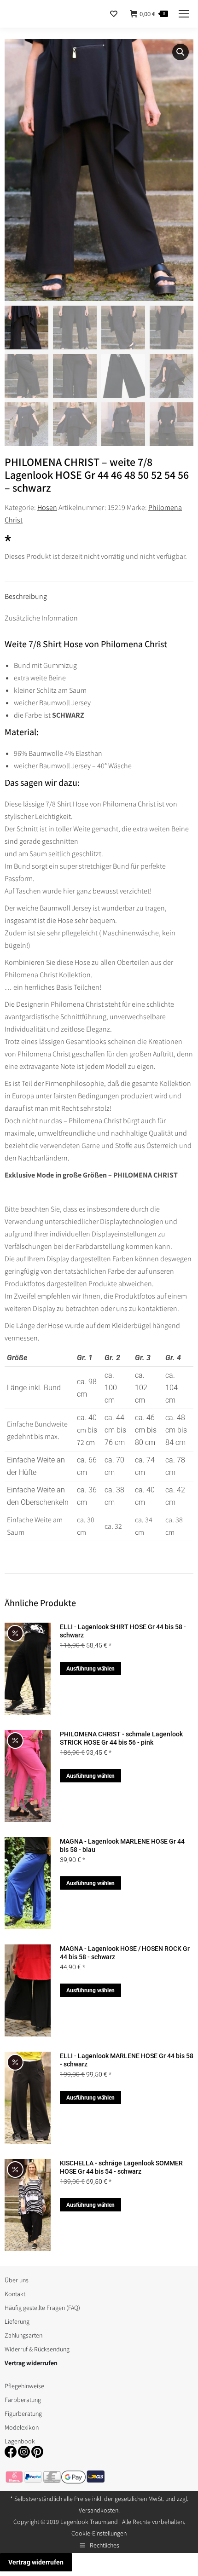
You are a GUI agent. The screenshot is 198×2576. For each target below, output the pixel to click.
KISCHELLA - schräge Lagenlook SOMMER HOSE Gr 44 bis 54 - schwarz (121, 2167)
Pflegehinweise (24, 2386)
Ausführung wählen (90, 1669)
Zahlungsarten (23, 2335)
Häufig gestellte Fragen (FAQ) (42, 2308)
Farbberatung (23, 2400)
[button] (181, 52)
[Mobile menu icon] (184, 14)
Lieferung (17, 2321)
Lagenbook (20, 2441)
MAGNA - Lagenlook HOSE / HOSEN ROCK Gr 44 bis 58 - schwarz (125, 1953)
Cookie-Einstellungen (99, 2533)
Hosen (47, 508)
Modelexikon (22, 2427)
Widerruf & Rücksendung (37, 2349)
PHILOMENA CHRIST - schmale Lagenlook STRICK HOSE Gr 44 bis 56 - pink (121, 1738)
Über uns (17, 2280)
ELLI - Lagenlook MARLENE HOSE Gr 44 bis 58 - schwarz (127, 2060)
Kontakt (15, 2294)
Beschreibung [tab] (26, 596)
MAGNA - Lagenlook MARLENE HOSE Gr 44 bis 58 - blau (122, 1845)
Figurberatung (23, 2414)
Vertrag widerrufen (36, 2562)
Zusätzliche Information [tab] (41, 618)
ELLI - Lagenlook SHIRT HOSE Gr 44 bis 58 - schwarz (123, 1631)
